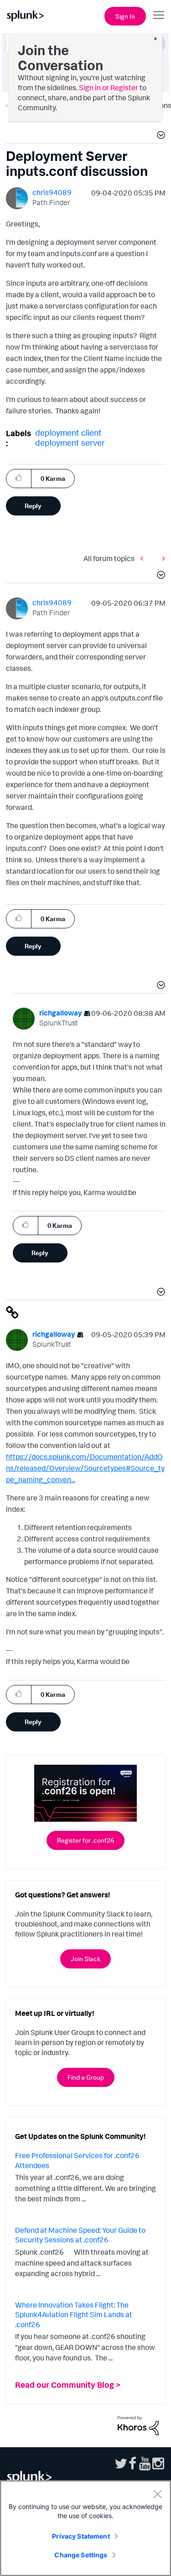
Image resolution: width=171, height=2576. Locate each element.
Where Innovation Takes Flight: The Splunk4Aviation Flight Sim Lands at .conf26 (74, 2315)
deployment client (68, 433)
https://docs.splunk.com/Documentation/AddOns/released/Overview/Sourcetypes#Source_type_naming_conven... (85, 1468)
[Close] (157, 2494)
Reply (33, 506)
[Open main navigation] (159, 15)
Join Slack (85, 1959)
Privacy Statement (81, 2536)
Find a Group (86, 2077)
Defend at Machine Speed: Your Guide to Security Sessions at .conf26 (80, 2235)
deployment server (70, 443)
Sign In (125, 16)
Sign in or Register (109, 88)
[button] (160, 136)
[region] (85, 2528)
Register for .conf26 (85, 1840)
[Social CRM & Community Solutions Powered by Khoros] (138, 2425)
